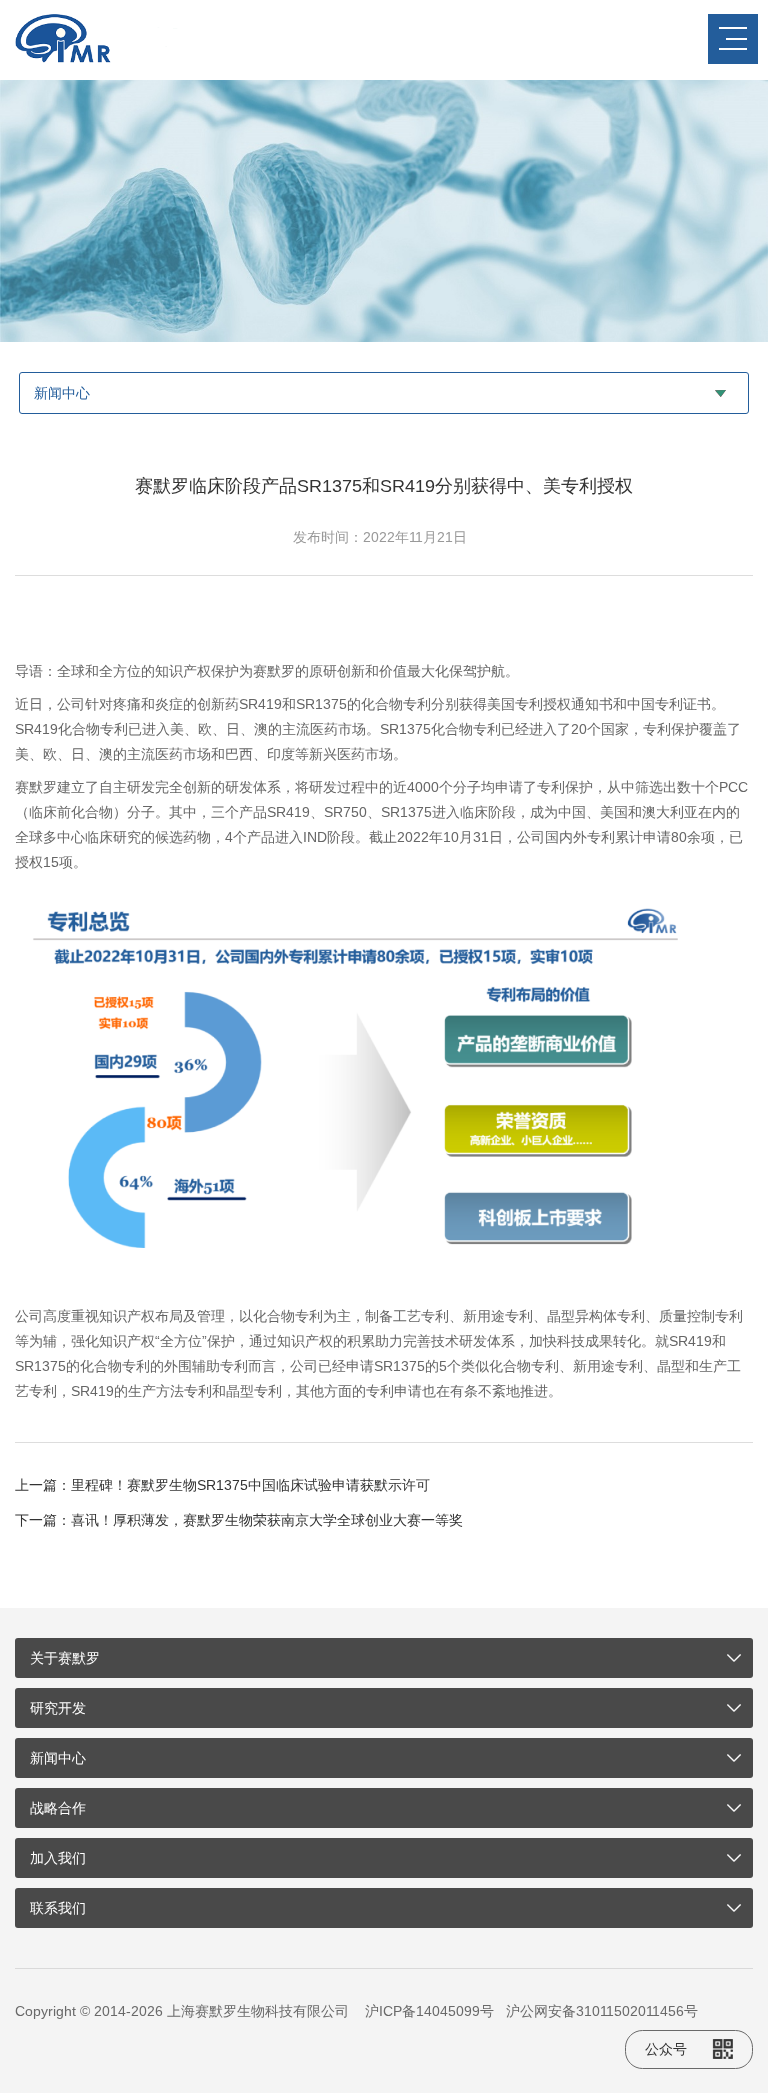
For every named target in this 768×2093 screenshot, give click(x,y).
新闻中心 (58, 1758)
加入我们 (58, 1858)
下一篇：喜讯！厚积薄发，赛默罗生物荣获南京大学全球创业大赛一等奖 (239, 1520)
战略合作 (58, 1808)
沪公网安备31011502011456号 (602, 2011)
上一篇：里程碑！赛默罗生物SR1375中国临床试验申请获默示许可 (222, 1485)
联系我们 (58, 1908)
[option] (384, 211)
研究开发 (58, 1708)
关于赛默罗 (65, 1658)
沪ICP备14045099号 (429, 2011)
